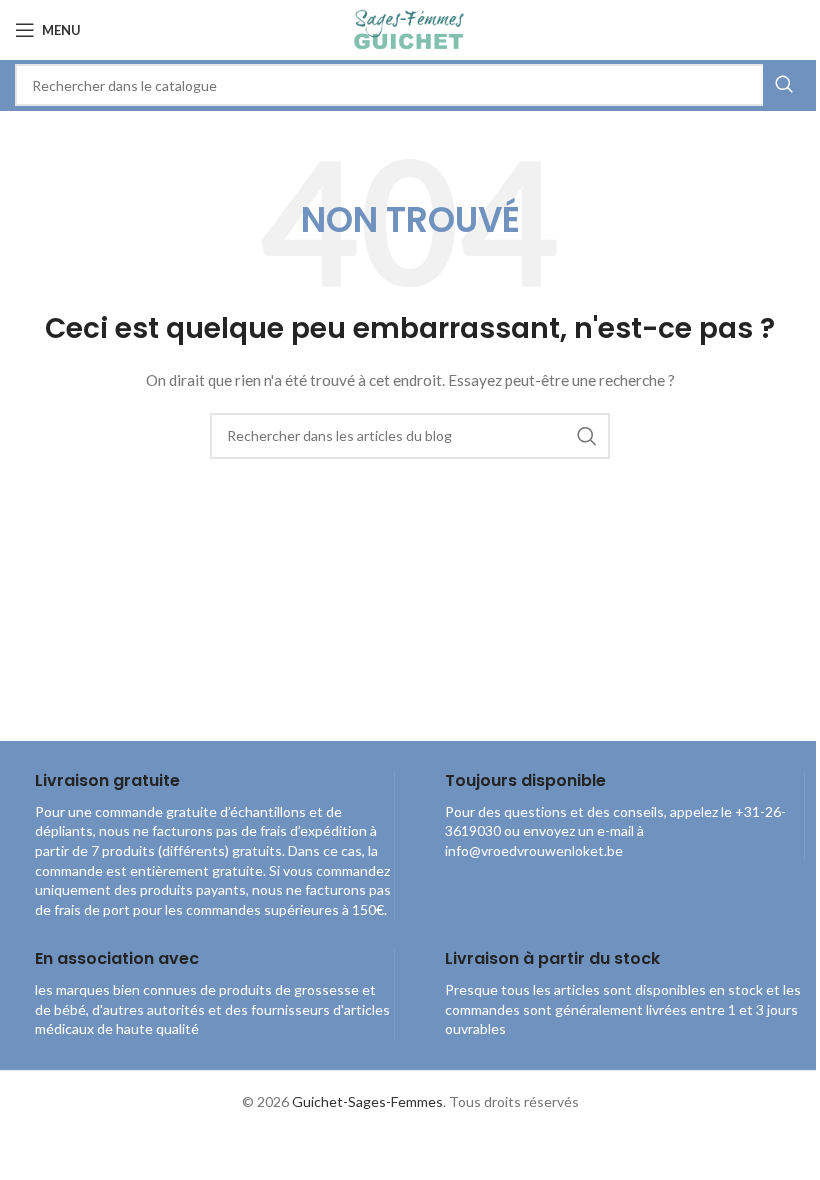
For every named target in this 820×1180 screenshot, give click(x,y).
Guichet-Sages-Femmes (367, 1101)
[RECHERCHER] (784, 85)
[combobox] (410, 85)
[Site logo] (410, 28)
